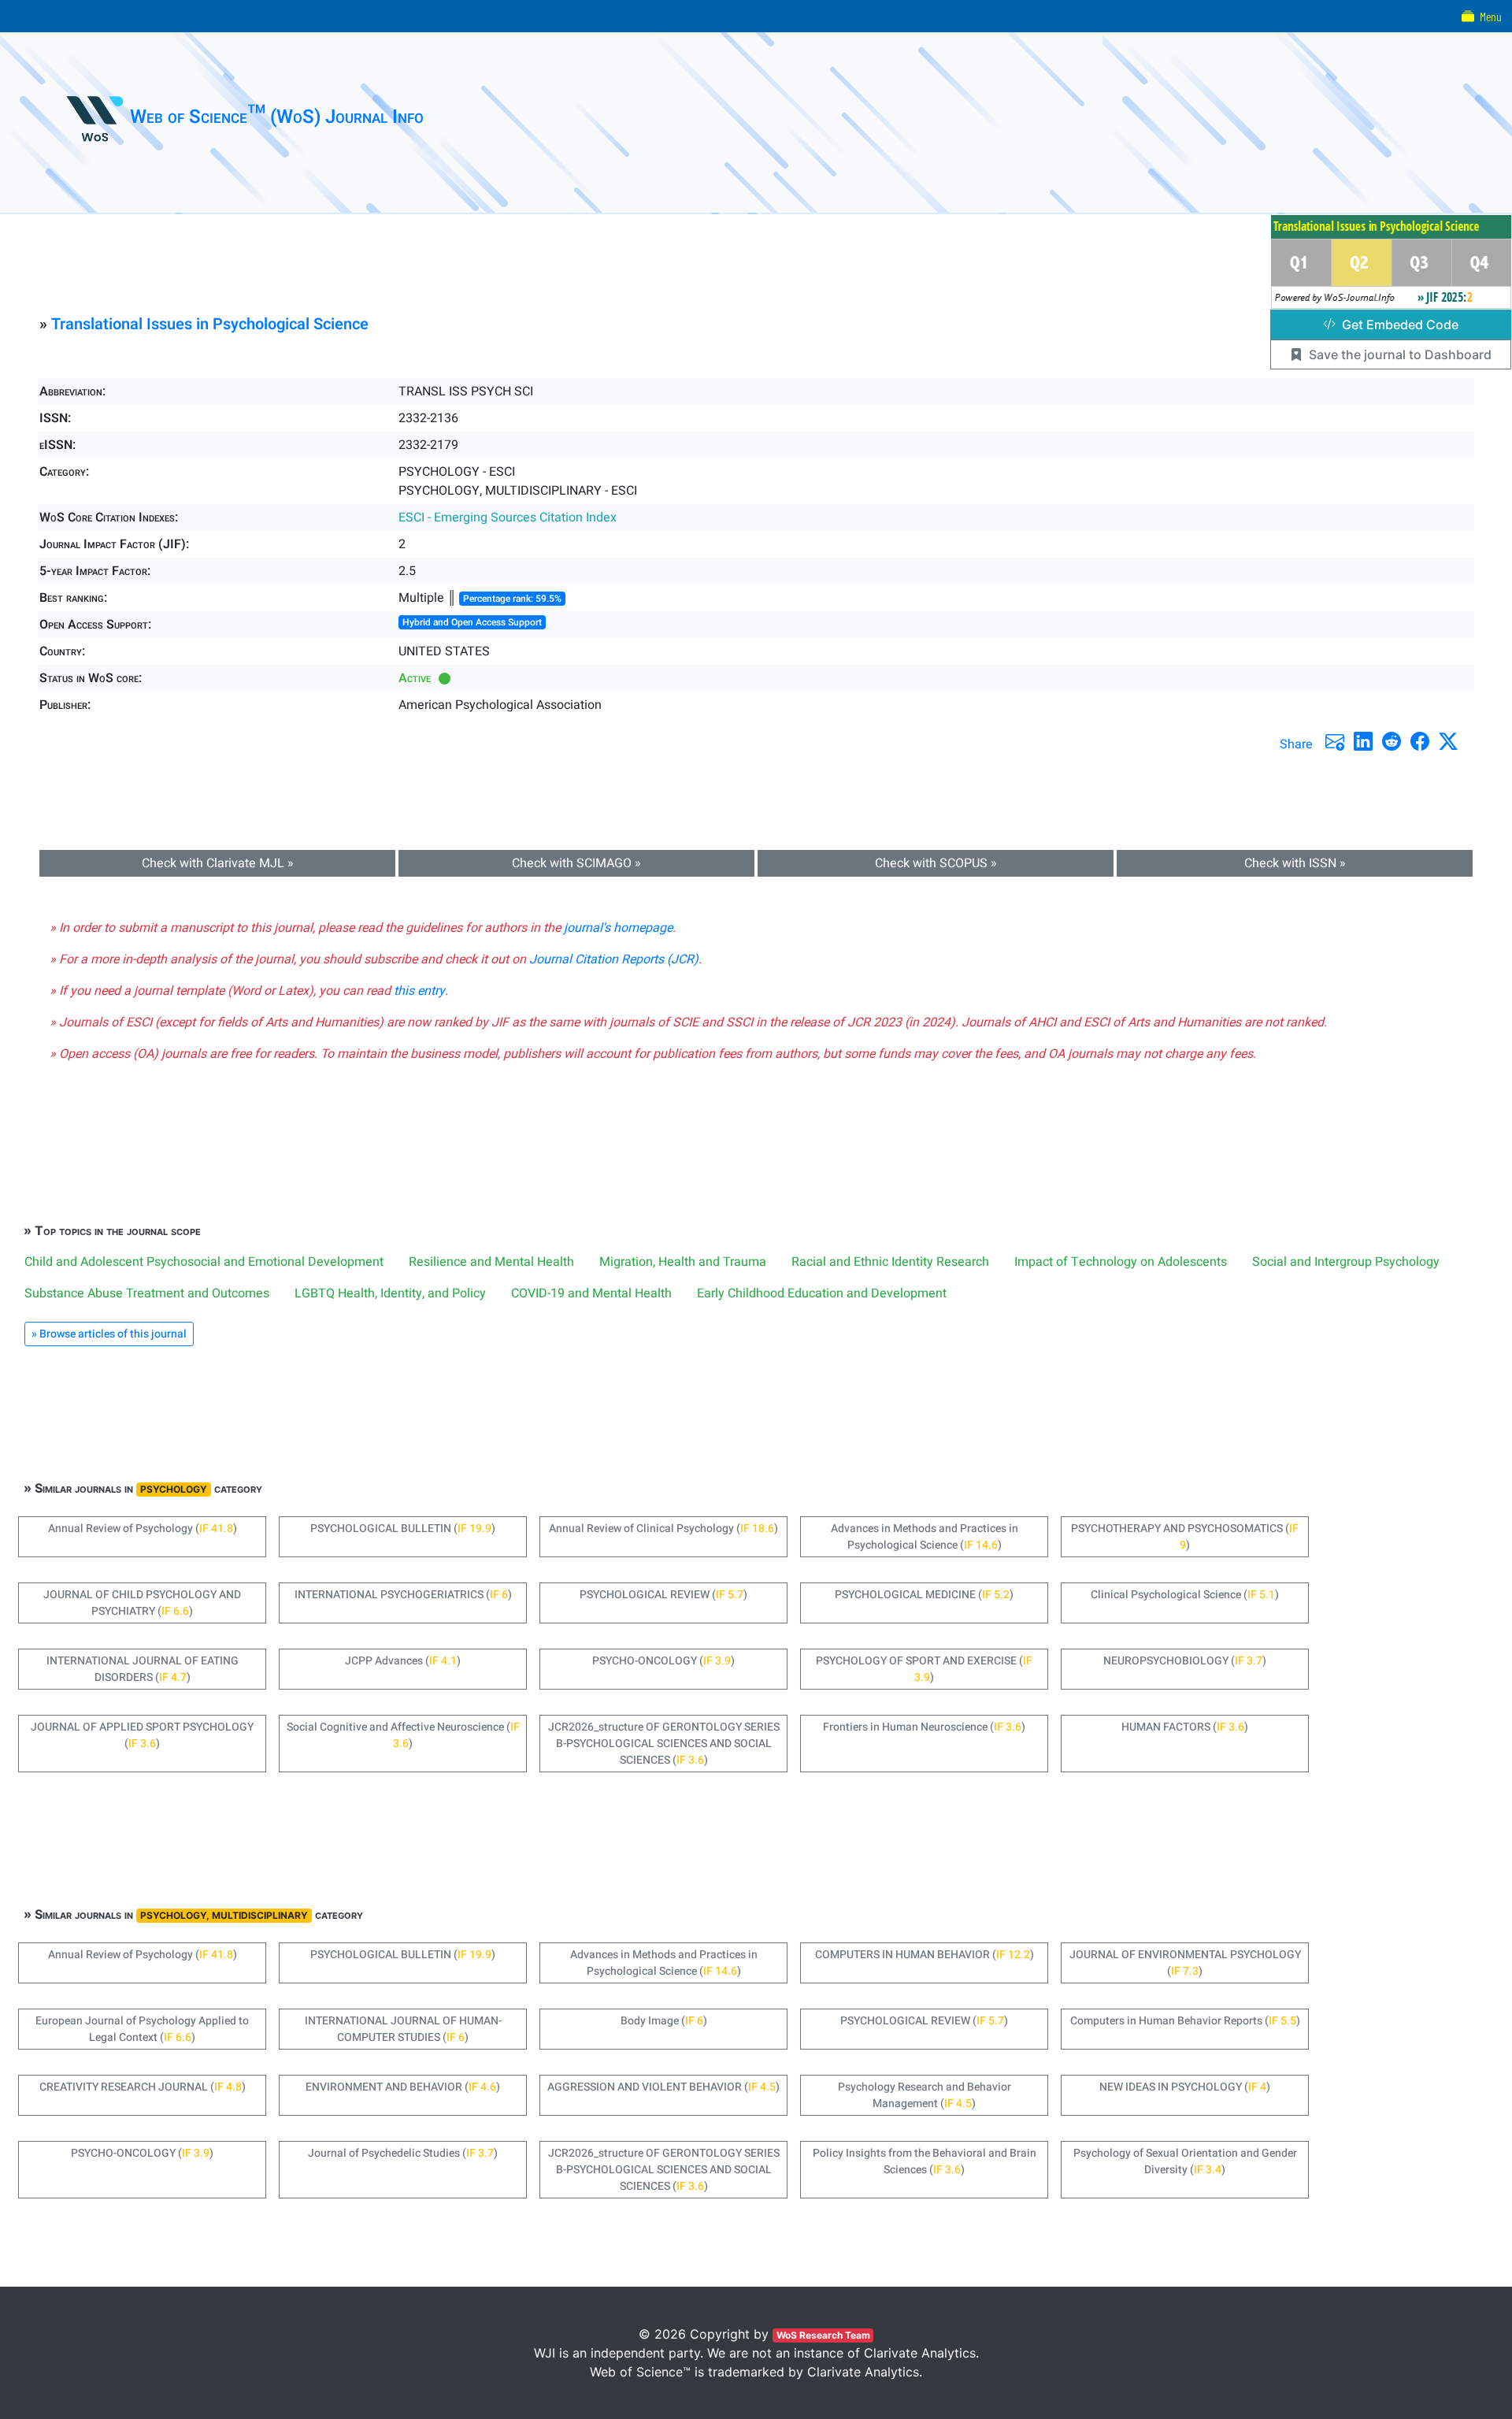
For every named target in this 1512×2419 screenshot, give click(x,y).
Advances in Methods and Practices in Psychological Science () (925, 1537)
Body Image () (664, 2021)
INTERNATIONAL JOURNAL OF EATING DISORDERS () (143, 1669)
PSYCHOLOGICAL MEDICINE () (924, 1595)
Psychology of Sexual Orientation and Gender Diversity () (1185, 2161)
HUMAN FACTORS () (1185, 1727)
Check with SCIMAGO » (576, 863)
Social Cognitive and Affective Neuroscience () (403, 1735)
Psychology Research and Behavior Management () (925, 2095)
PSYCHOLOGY (174, 1489)
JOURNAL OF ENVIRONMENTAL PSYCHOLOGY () (1185, 1963)
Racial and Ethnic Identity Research (890, 1262)
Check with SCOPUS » (936, 863)
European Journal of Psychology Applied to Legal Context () (142, 2029)
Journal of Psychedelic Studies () (403, 2153)
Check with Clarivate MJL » (218, 863)
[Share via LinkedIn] (1363, 741)
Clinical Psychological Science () (1185, 1595)
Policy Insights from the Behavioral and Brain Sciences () (925, 2161)
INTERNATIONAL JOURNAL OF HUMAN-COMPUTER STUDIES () (403, 2029)
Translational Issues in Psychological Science (210, 324)
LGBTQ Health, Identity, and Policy (390, 1293)
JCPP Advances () (403, 1661)
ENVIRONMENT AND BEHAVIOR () (403, 2087)
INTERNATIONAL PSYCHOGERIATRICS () (403, 1595)
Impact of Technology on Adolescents (1121, 1262)
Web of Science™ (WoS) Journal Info (277, 117)
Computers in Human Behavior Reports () (1185, 2021)
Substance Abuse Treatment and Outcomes (147, 1293)
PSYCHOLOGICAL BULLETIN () (403, 1529)
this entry (419, 991)
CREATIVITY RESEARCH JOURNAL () (143, 2087)
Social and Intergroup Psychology (1346, 1262)
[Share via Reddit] (1392, 741)
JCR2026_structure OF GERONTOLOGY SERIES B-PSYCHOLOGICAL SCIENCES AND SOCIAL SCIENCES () (664, 1744)
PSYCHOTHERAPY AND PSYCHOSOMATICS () (1185, 1537)
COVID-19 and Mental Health (591, 1293)
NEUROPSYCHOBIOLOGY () (1185, 1661)
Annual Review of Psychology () (143, 1529)
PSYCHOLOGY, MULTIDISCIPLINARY (224, 1915)
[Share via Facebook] (1420, 741)
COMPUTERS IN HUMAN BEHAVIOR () (925, 1955)
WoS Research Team (823, 2335)
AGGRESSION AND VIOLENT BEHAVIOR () (663, 2087)
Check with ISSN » (1295, 863)
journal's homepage (618, 928)
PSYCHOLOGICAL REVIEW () (663, 1595)
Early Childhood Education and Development (822, 1293)
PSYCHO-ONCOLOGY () (663, 1661)
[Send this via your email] (1335, 741)
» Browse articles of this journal (109, 1334)
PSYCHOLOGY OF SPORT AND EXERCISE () (924, 1669)
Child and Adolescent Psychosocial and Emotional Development (204, 1262)
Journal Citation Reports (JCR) (614, 959)
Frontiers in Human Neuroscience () (924, 1727)
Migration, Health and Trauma (683, 1262)
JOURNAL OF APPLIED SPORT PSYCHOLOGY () (142, 1735)
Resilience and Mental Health (491, 1262)
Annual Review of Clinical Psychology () (663, 1529)
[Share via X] (1448, 741)
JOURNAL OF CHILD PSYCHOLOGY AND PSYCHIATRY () (142, 1603)
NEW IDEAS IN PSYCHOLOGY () (1185, 2087)
